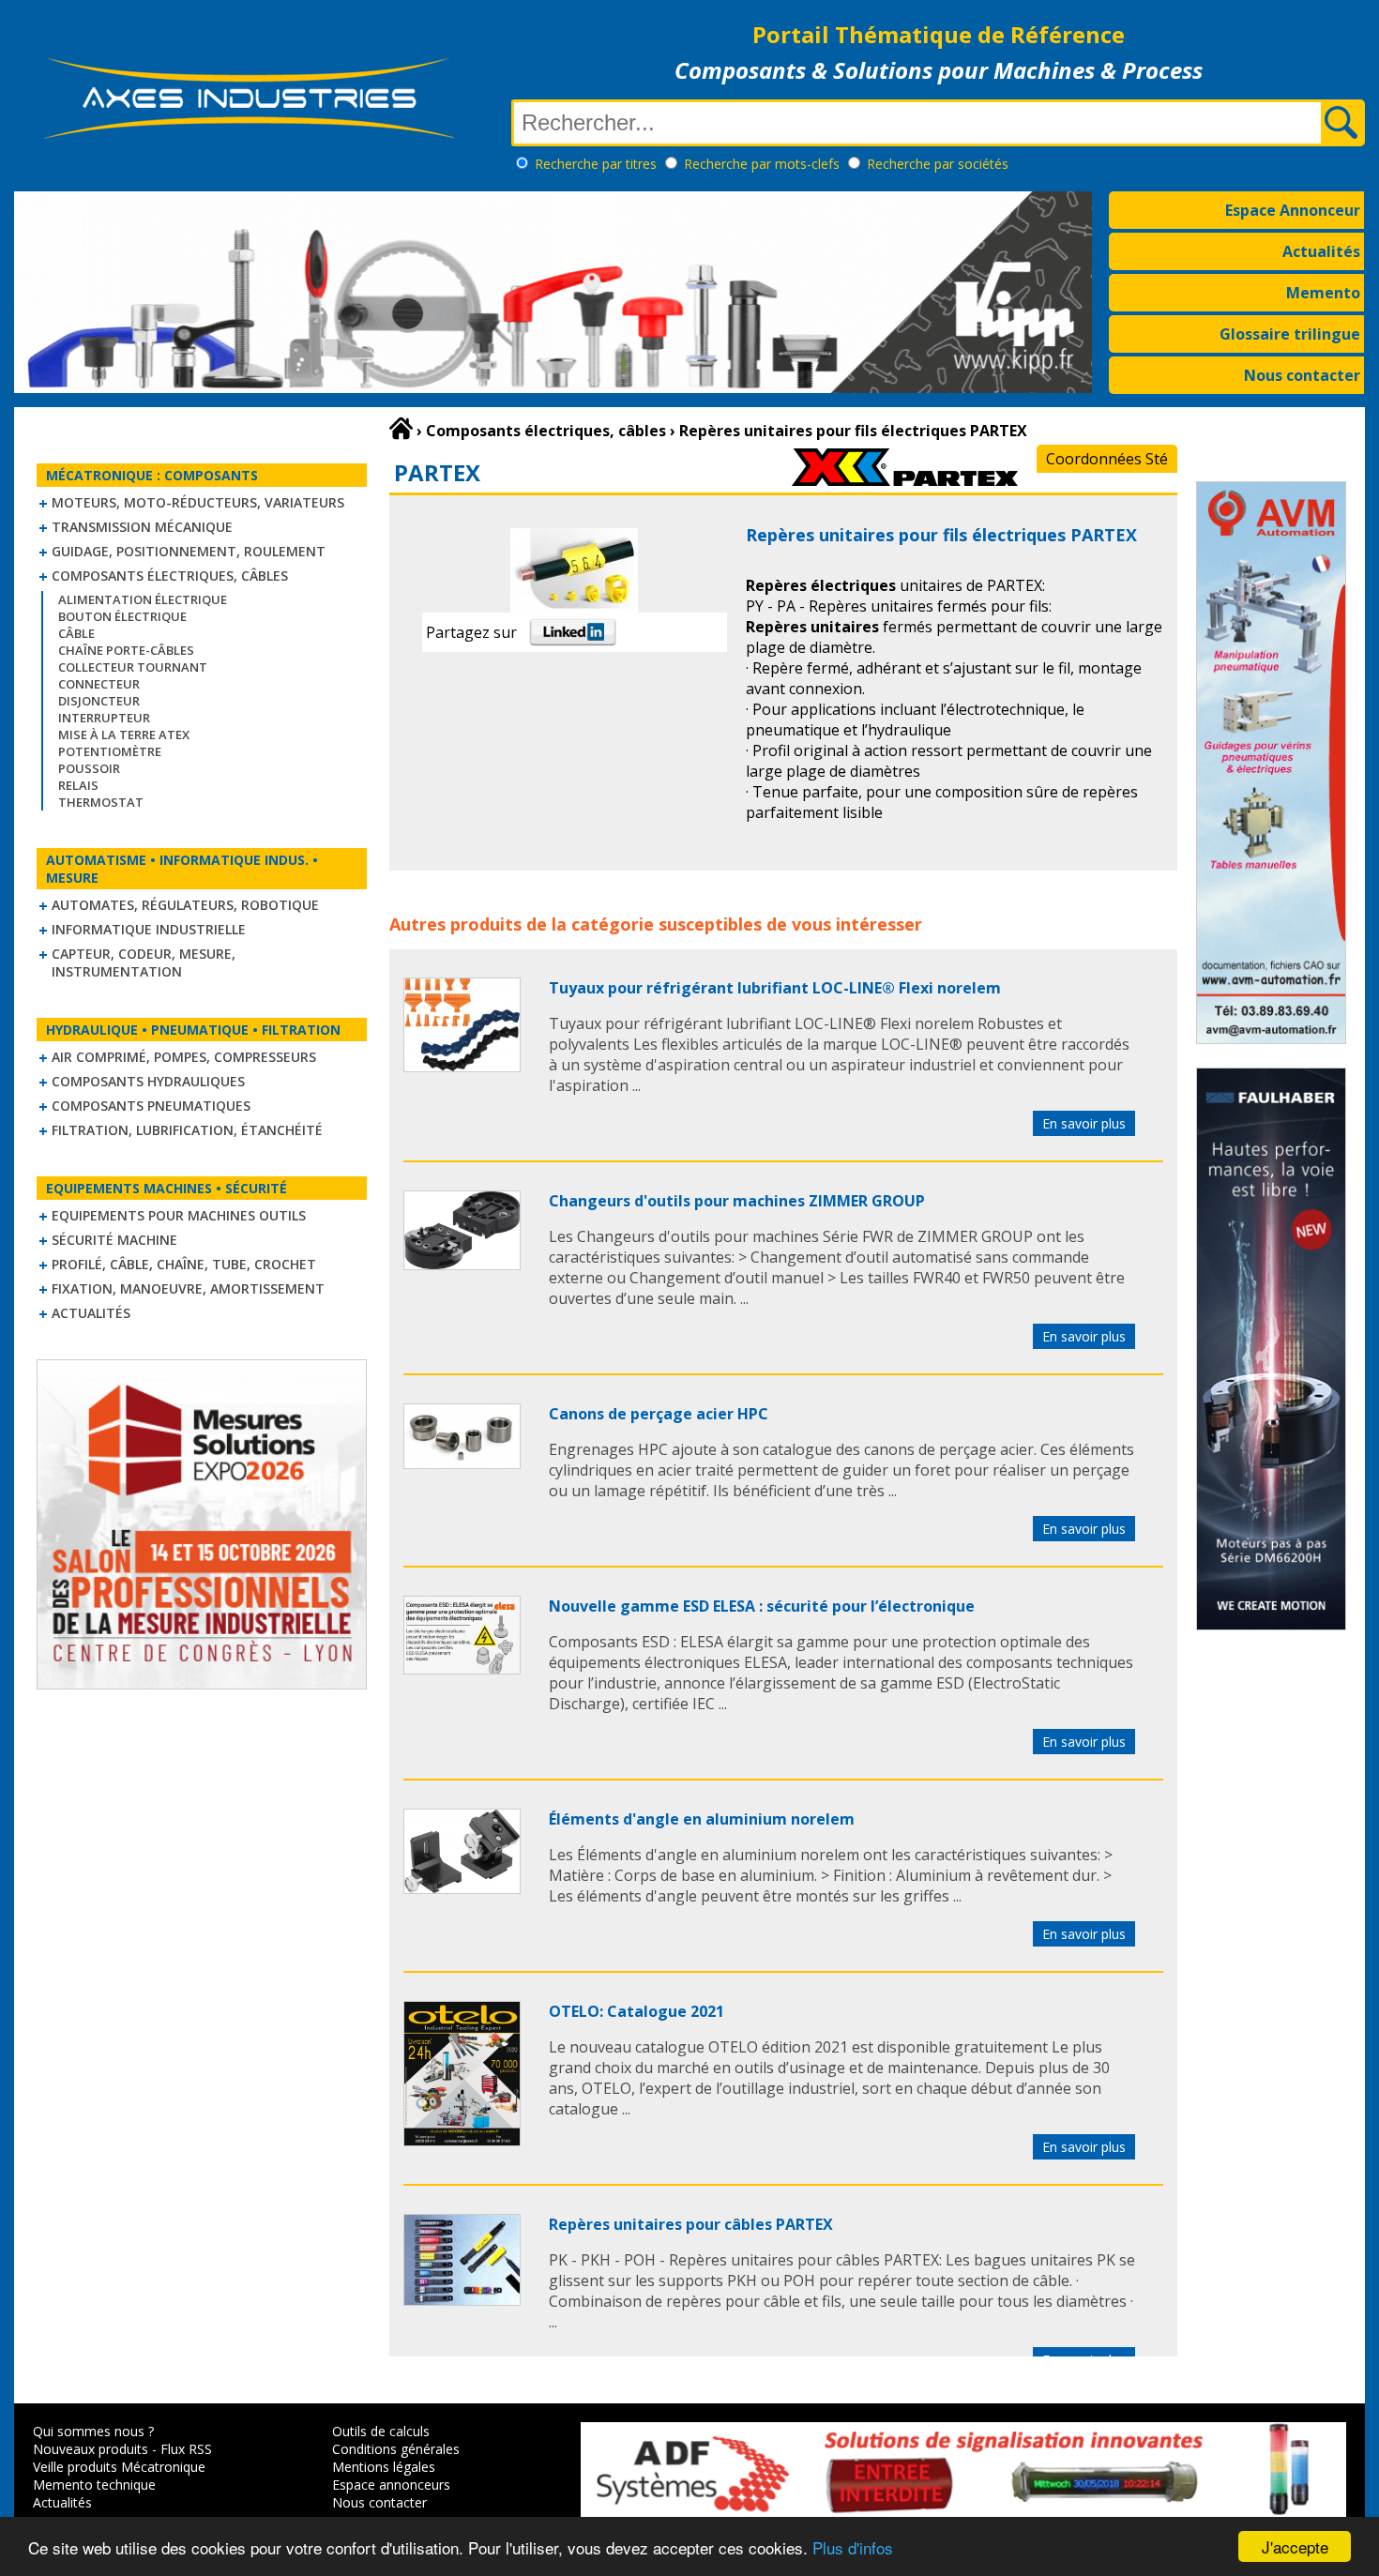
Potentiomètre (110, 751)
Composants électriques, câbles (170, 576)
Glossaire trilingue (1290, 334)
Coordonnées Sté (1107, 459)
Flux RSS (186, 2449)
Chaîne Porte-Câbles (126, 650)
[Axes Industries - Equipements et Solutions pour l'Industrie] (249, 139)
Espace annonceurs (391, 2485)
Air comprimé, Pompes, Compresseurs (184, 1057)
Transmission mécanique (142, 527)
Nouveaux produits (91, 2449)
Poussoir (89, 768)
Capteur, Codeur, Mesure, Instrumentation (144, 962)
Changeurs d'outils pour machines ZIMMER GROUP (737, 1201)
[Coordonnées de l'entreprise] (905, 480)
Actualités (1321, 251)
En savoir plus (1084, 1123)
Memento (1323, 293)
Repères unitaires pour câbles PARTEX (691, 2224)
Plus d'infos (853, 2547)
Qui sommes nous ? (93, 2431)
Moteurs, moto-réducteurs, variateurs (198, 502)
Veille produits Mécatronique (119, 2467)
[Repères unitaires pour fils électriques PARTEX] (462, 1067)
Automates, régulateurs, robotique (185, 905)
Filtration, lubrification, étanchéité (187, 1130)
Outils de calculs (381, 2431)
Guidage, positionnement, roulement (189, 551)
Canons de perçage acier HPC (659, 1414)
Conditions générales (396, 2449)
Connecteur (99, 684)
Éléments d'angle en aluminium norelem (702, 1819)
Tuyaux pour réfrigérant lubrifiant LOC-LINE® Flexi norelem (775, 988)
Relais (78, 785)
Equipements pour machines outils (179, 1215)
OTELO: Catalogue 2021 (636, 2011)
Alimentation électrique (143, 599)
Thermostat (101, 802)
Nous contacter (1302, 375)
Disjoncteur (99, 701)
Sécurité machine (114, 1240)
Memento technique (94, 2485)
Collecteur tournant (133, 667)
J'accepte (1295, 2546)
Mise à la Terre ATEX (124, 735)
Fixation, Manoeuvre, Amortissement (188, 1288)
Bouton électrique (122, 616)
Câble (76, 633)
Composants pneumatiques (151, 1106)
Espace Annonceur (1293, 210)
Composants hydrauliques (148, 1081)
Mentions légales (384, 2467)
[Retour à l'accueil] (401, 429)
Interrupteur (104, 718)
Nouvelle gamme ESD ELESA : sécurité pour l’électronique (762, 1606)
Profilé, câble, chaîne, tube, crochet (184, 1264)
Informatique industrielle (149, 929)
